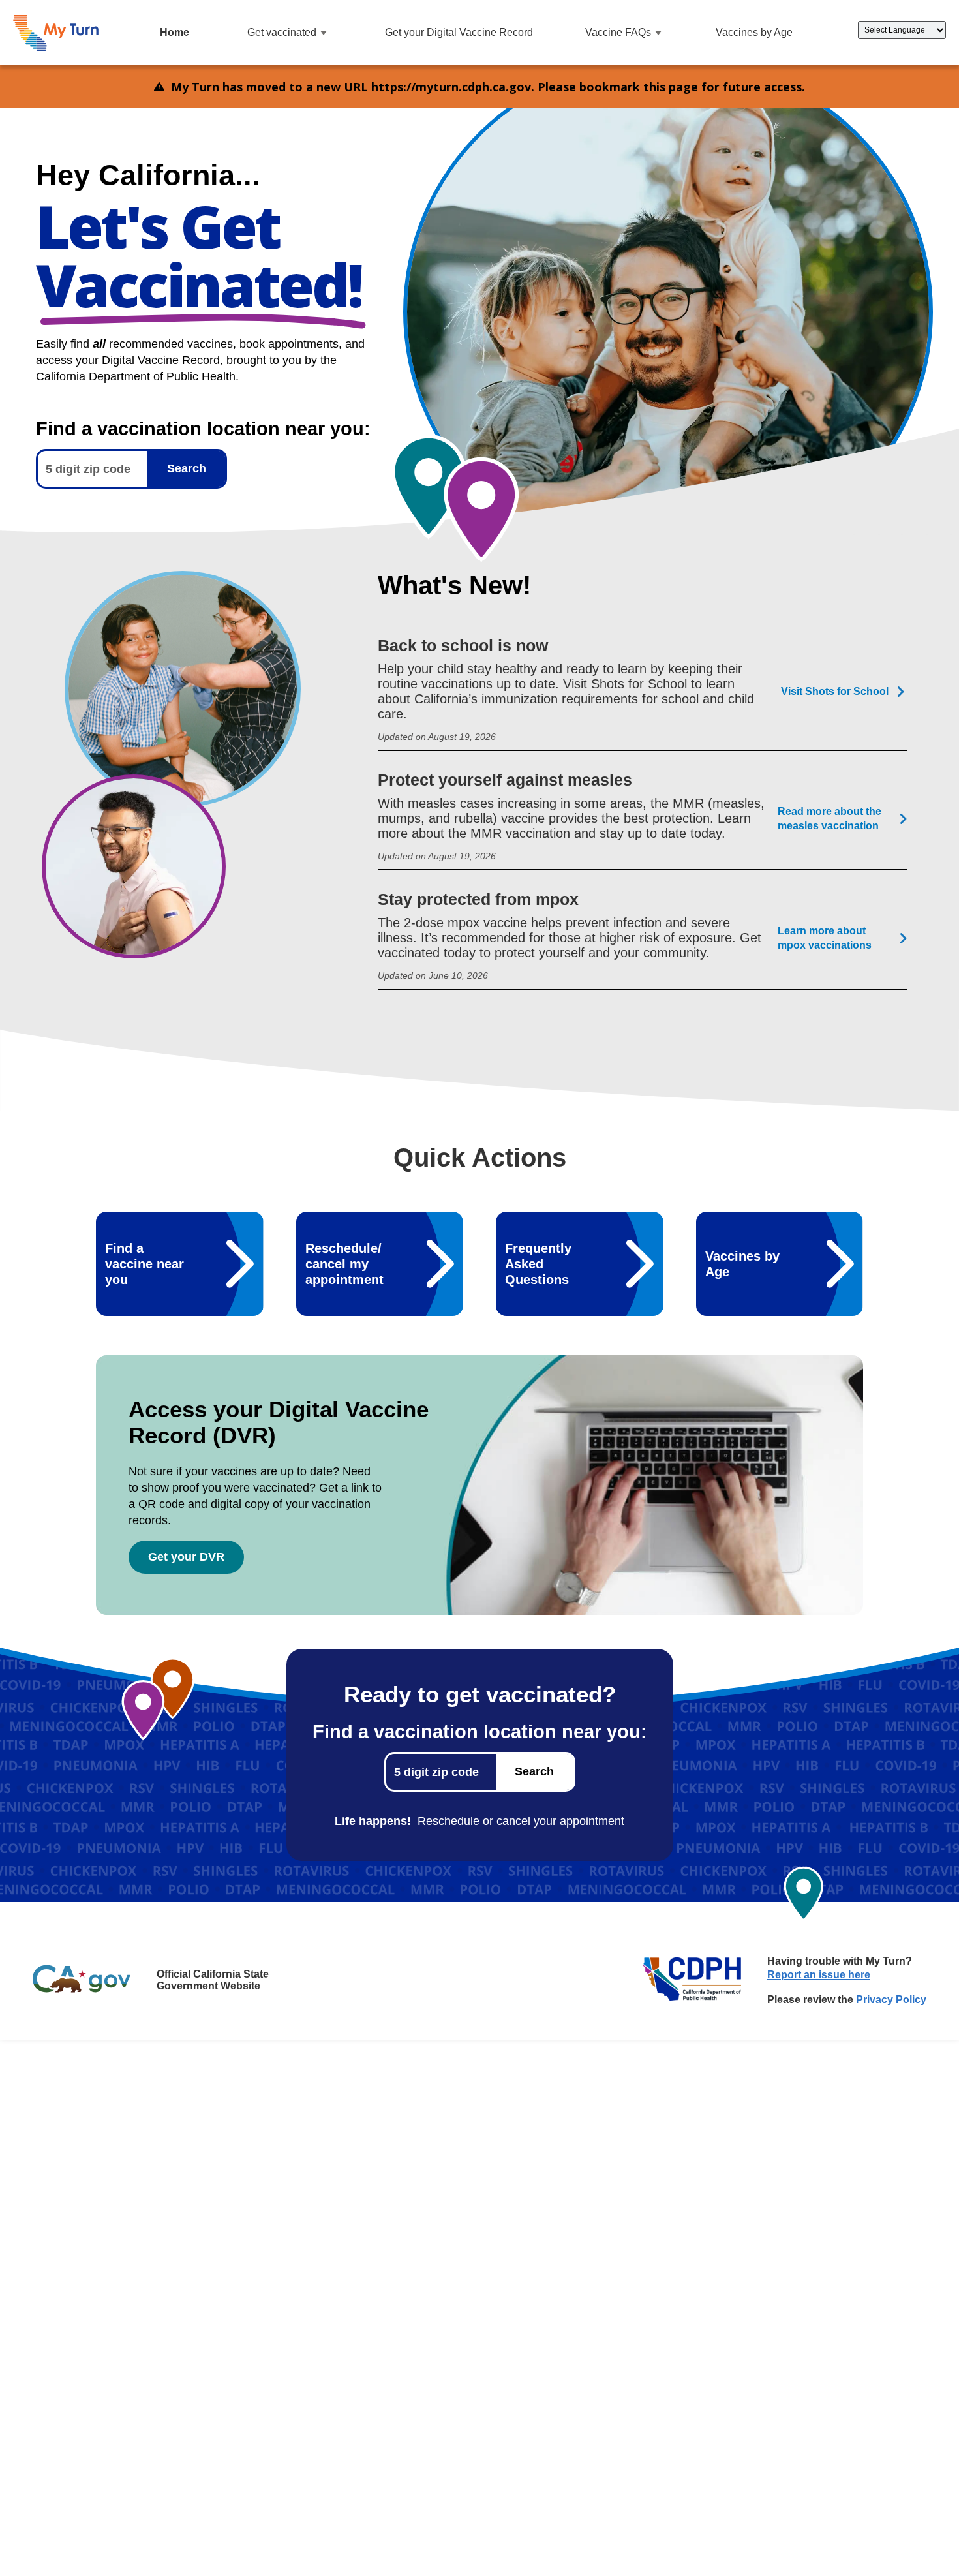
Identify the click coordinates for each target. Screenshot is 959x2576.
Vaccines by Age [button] (754, 32)
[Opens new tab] (82, 1980)
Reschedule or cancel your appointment (521, 1821)
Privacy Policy (891, 2000)
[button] (56, 33)
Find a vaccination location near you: (480, 1731)
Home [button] (175, 32)
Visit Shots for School (835, 691)
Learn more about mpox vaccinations (825, 938)
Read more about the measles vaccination (830, 819)
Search (187, 468)
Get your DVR (186, 1557)
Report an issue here (819, 1975)
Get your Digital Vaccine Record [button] (459, 32)
